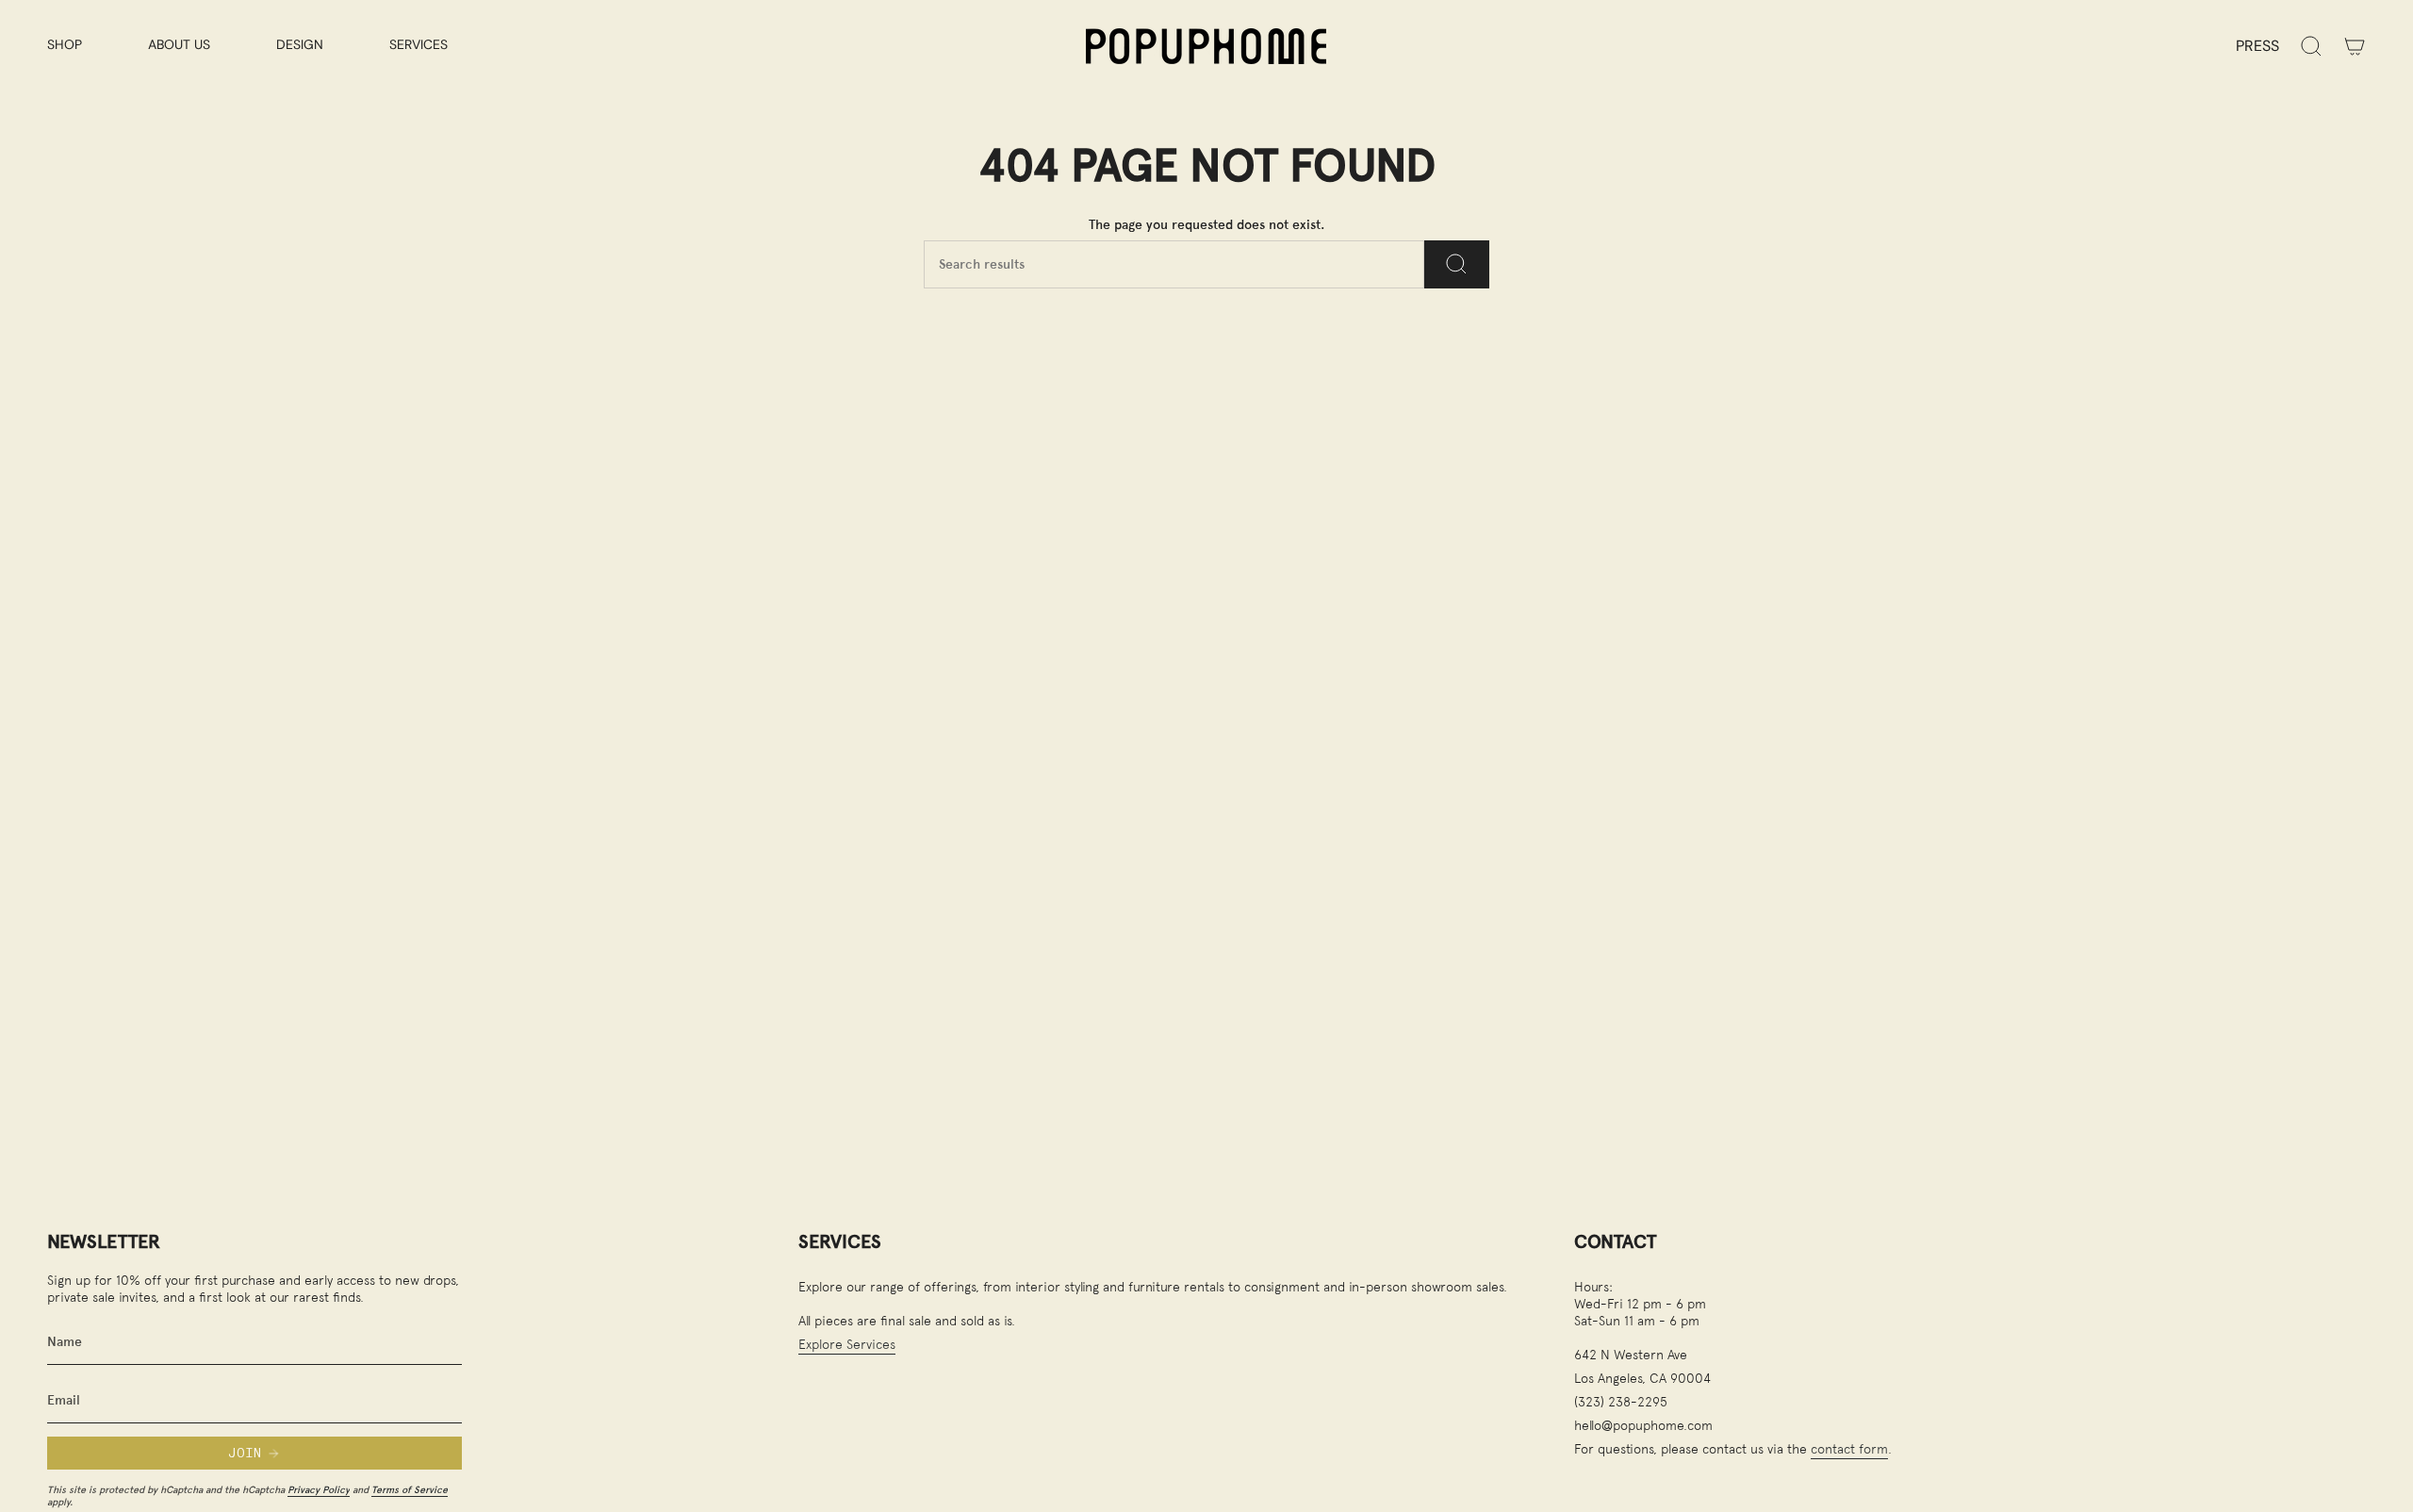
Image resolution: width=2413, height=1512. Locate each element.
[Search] (1457, 264)
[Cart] (2355, 46)
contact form (1849, 1448)
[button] (83, 46)
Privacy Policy (319, 1489)
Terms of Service (410, 1489)
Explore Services (847, 1344)
